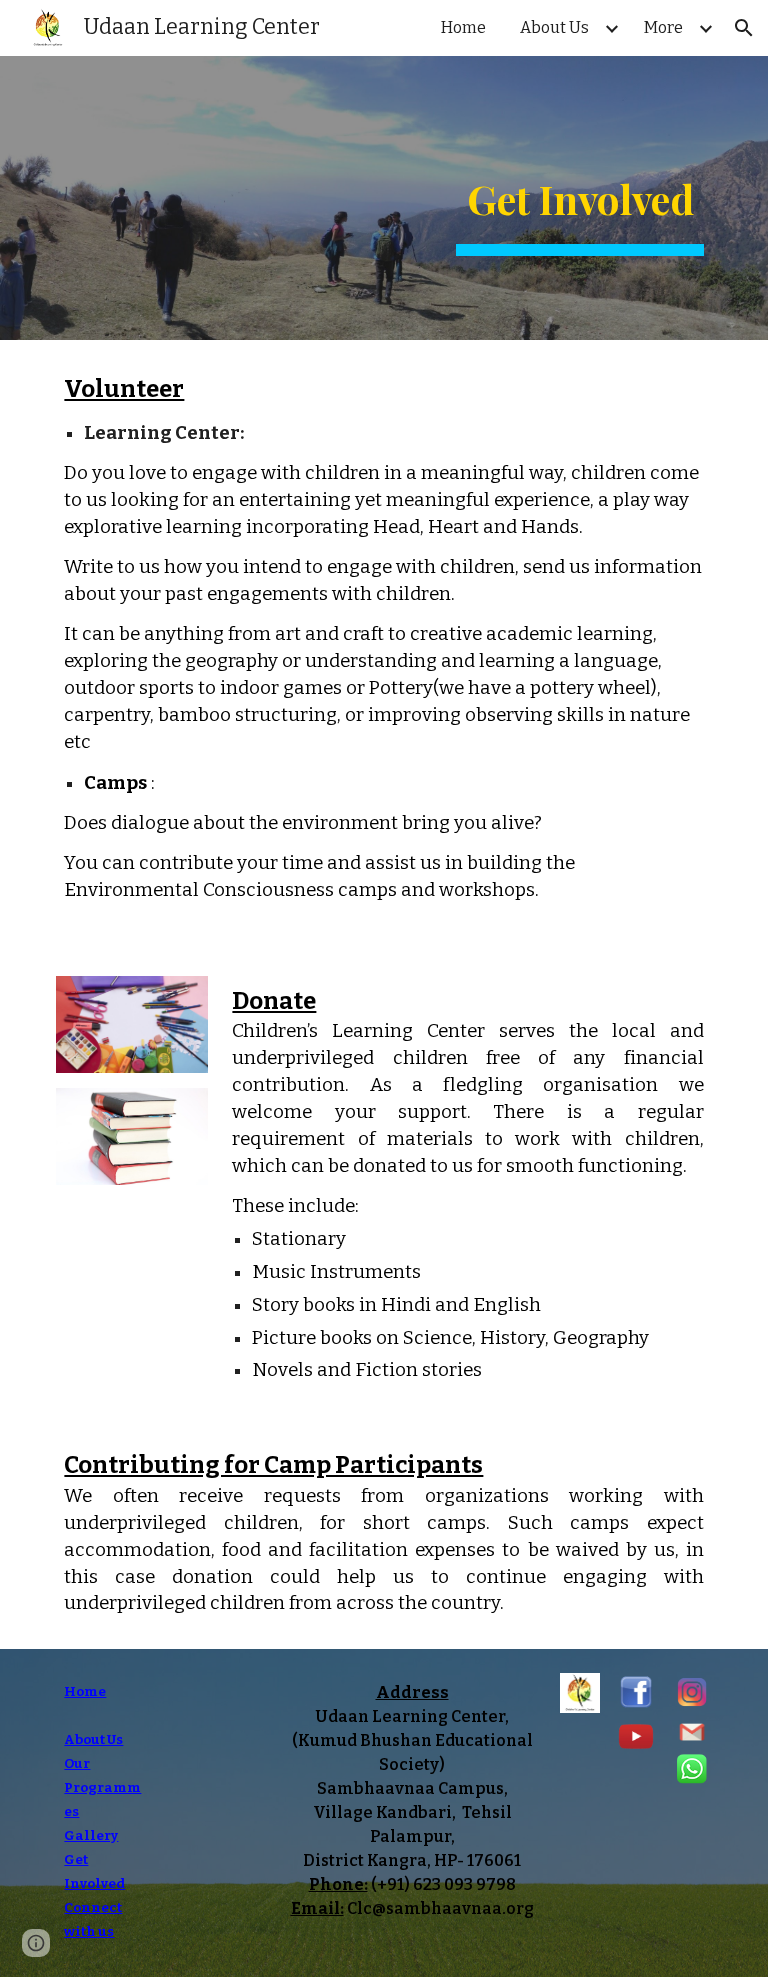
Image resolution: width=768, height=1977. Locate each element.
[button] (744, 28)
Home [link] (463, 27)
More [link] (663, 27)
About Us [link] (554, 27)
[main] (579, 198)
